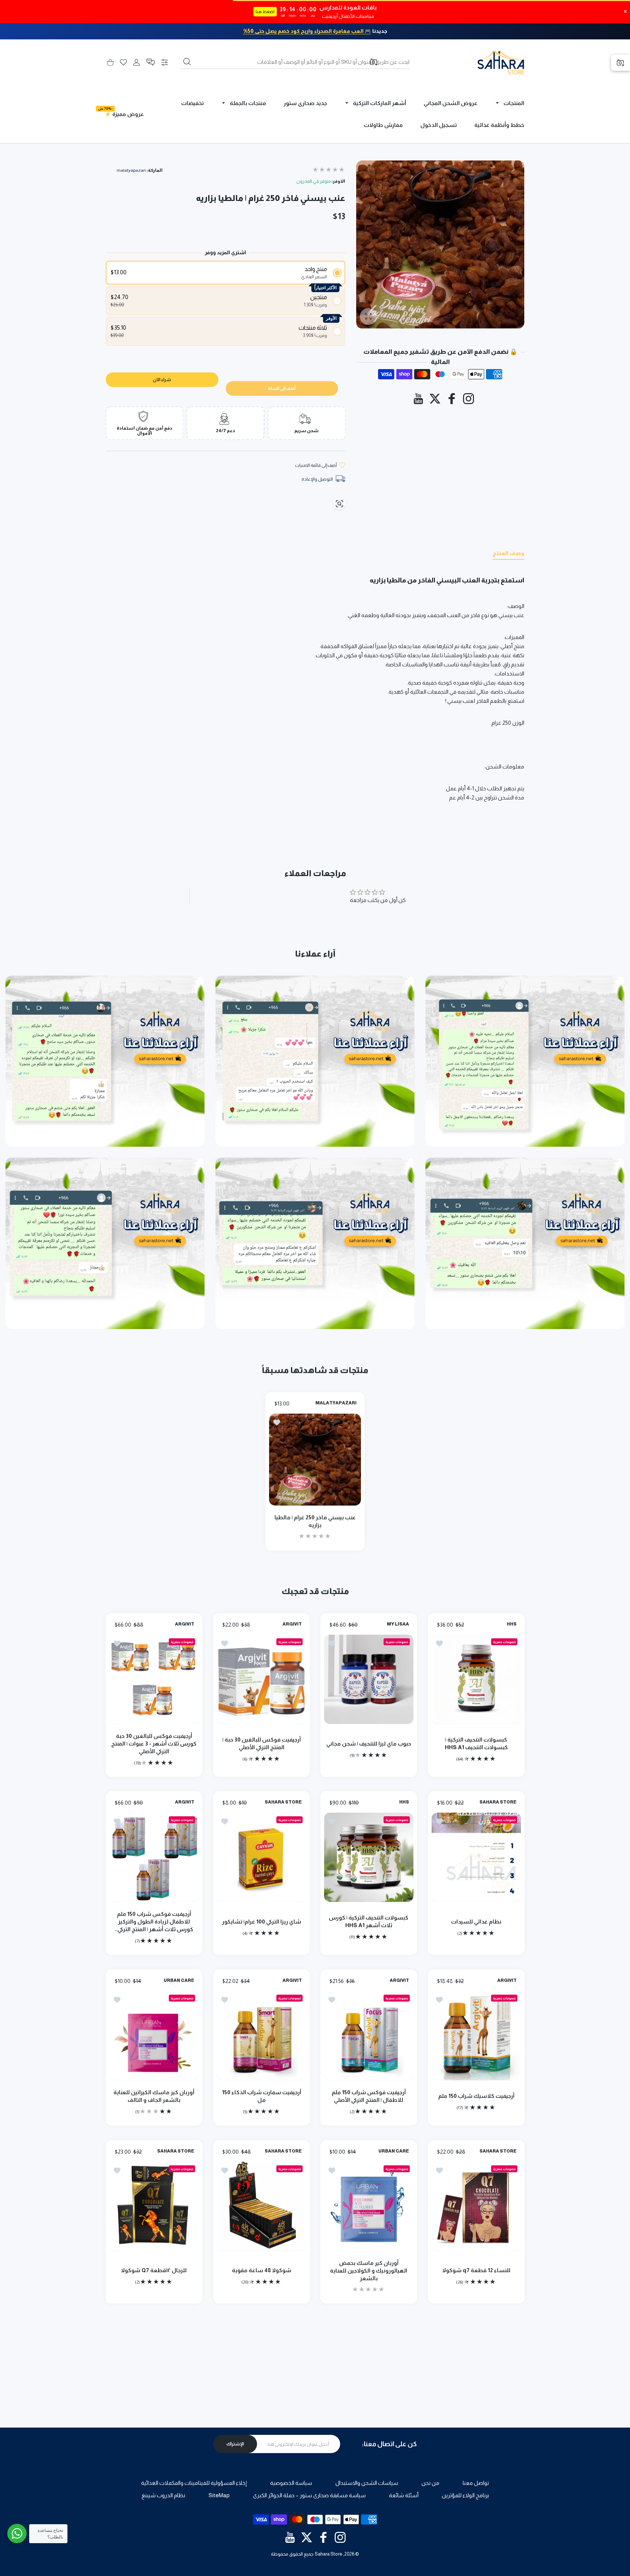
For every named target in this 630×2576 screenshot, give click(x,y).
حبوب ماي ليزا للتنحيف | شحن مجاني (369, 1743)
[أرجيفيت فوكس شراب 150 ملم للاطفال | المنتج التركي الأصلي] (369, 2036)
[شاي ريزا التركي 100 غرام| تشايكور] (262, 1858)
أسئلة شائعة (404, 2495)
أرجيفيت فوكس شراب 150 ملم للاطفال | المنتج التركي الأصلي (369, 2096)
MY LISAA (398, 1624)
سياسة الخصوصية (291, 2483)
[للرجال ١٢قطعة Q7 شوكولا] (154, 2206)
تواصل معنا (476, 2483)
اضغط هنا (265, 12)
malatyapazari (131, 170)
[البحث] (187, 62)
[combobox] (295, 62)
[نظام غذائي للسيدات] (476, 1858)
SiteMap (219, 2495)
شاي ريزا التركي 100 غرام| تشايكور (261, 1922)
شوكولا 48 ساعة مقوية (261, 2270)
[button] (151, 62)
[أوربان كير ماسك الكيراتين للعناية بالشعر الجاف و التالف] (154, 2036)
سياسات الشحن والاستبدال (367, 2483)
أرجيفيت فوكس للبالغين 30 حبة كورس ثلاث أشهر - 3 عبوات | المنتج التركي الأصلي (154, 1743)
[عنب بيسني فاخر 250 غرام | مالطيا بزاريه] (315, 1459)
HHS (511, 1624)
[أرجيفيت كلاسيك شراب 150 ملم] (476, 2036)
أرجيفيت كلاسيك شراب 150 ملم (476, 2096)
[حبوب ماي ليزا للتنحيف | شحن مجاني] (369, 1679)
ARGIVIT (292, 1624)
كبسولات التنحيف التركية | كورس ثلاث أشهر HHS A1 (369, 1922)
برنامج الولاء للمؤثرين (465, 2495)
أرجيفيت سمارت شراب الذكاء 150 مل (261, 2096)
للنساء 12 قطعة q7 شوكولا (476, 2270)
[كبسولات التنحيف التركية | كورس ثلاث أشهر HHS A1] (369, 1858)
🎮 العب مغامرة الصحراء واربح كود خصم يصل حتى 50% (307, 31)
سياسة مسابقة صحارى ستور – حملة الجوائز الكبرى (309, 2495)
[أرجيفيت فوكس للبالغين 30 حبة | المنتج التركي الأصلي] (262, 1679)
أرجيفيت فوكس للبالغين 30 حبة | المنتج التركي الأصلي (261, 1743)
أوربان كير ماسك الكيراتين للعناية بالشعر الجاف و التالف (154, 2096)
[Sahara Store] (501, 62)
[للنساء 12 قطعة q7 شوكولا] (476, 2206)
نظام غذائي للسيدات (476, 1922)
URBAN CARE (179, 1981)
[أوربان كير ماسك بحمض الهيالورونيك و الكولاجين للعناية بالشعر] (369, 2206)
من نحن (430, 2483)
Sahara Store (328, 2554)
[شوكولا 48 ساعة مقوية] (262, 2206)
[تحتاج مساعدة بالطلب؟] (17, 2534)
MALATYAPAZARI (336, 1403)
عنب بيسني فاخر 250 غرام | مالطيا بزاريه (315, 1521)
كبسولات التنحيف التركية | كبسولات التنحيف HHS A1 (476, 1743)
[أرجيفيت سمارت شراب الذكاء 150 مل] (262, 2036)
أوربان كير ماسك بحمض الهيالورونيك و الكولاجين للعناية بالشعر (369, 2271)
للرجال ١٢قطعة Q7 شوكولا (154, 2270)
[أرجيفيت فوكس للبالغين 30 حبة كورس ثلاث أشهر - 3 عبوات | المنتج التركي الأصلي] (154, 1679)
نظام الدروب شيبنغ (163, 2495)
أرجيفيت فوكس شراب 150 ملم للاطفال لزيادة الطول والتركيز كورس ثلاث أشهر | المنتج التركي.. (154, 1922)
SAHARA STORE (498, 1802)
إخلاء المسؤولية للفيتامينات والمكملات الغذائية (194, 2483)
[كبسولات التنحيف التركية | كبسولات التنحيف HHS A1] (476, 1679)
